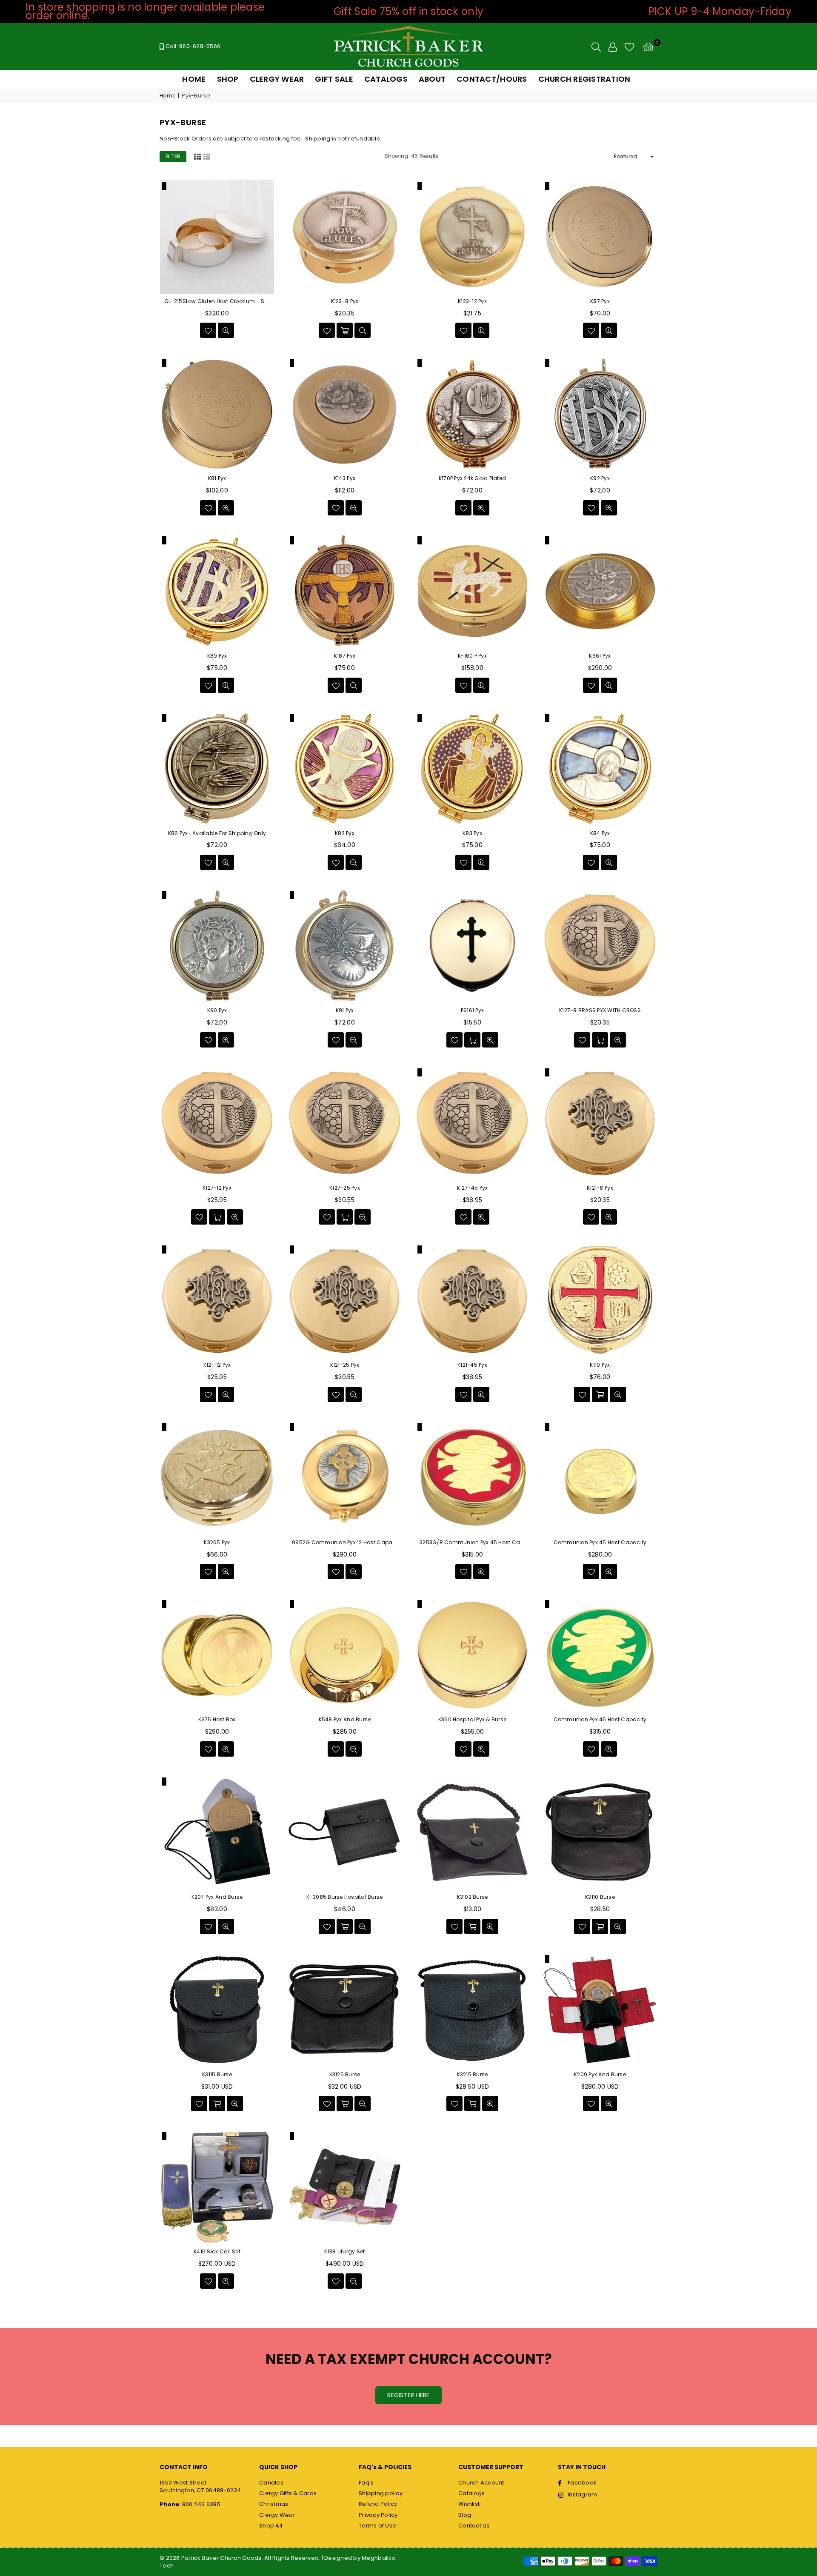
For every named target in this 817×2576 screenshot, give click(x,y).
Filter (173, 156)
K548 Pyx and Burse (345, 1720)
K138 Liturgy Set (344, 2252)
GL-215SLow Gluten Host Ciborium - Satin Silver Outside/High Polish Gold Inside (217, 301)
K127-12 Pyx (217, 1188)
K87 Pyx (600, 301)
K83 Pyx (472, 833)
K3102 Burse (473, 1897)
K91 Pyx (345, 1010)
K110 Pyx (600, 1365)
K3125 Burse (345, 2075)
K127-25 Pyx (345, 1188)
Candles (271, 2483)
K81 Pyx (217, 478)
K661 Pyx (600, 656)
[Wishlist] (630, 47)
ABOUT (432, 79)
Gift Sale (334, 79)
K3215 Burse (473, 2075)
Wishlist (469, 2504)
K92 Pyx (600, 478)
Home (167, 96)
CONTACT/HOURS (492, 79)
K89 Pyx (217, 656)
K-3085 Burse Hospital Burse (344, 1897)
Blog (465, 2515)
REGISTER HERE (408, 2395)
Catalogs (471, 2493)
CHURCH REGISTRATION (584, 79)
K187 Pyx (345, 656)
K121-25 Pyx (345, 1365)
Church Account (481, 2483)
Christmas (274, 2504)
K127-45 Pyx (473, 1188)
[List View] (207, 156)
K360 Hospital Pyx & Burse (473, 1720)
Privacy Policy (378, 2515)
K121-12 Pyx (217, 1365)
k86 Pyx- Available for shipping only (217, 833)
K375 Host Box (217, 1720)
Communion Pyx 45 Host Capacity (600, 1543)
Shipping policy (381, 2493)
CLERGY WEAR (277, 79)
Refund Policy (378, 2504)
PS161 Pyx (472, 1010)
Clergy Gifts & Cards (288, 2493)
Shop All (271, 2526)
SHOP (228, 79)
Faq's (366, 2483)
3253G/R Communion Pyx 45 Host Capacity (472, 1543)
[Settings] (613, 47)
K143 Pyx (345, 478)
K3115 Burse (217, 2075)
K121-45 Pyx (472, 1365)
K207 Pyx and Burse (217, 1897)
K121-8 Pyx (600, 1188)
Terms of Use (377, 2526)
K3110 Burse (600, 1897)
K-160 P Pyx (472, 656)
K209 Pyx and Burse (600, 2075)
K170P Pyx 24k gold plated (473, 478)
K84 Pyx (600, 833)
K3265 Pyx (217, 1543)
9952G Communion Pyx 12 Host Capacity (345, 1543)
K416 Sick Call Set (217, 2252)
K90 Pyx (217, 1010)
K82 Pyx (345, 833)
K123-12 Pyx (472, 301)
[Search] (596, 47)
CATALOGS (386, 79)
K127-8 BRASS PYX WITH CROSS (600, 1010)
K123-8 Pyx (345, 301)
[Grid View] (197, 156)
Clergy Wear (277, 2515)
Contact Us (474, 2526)
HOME (194, 79)
